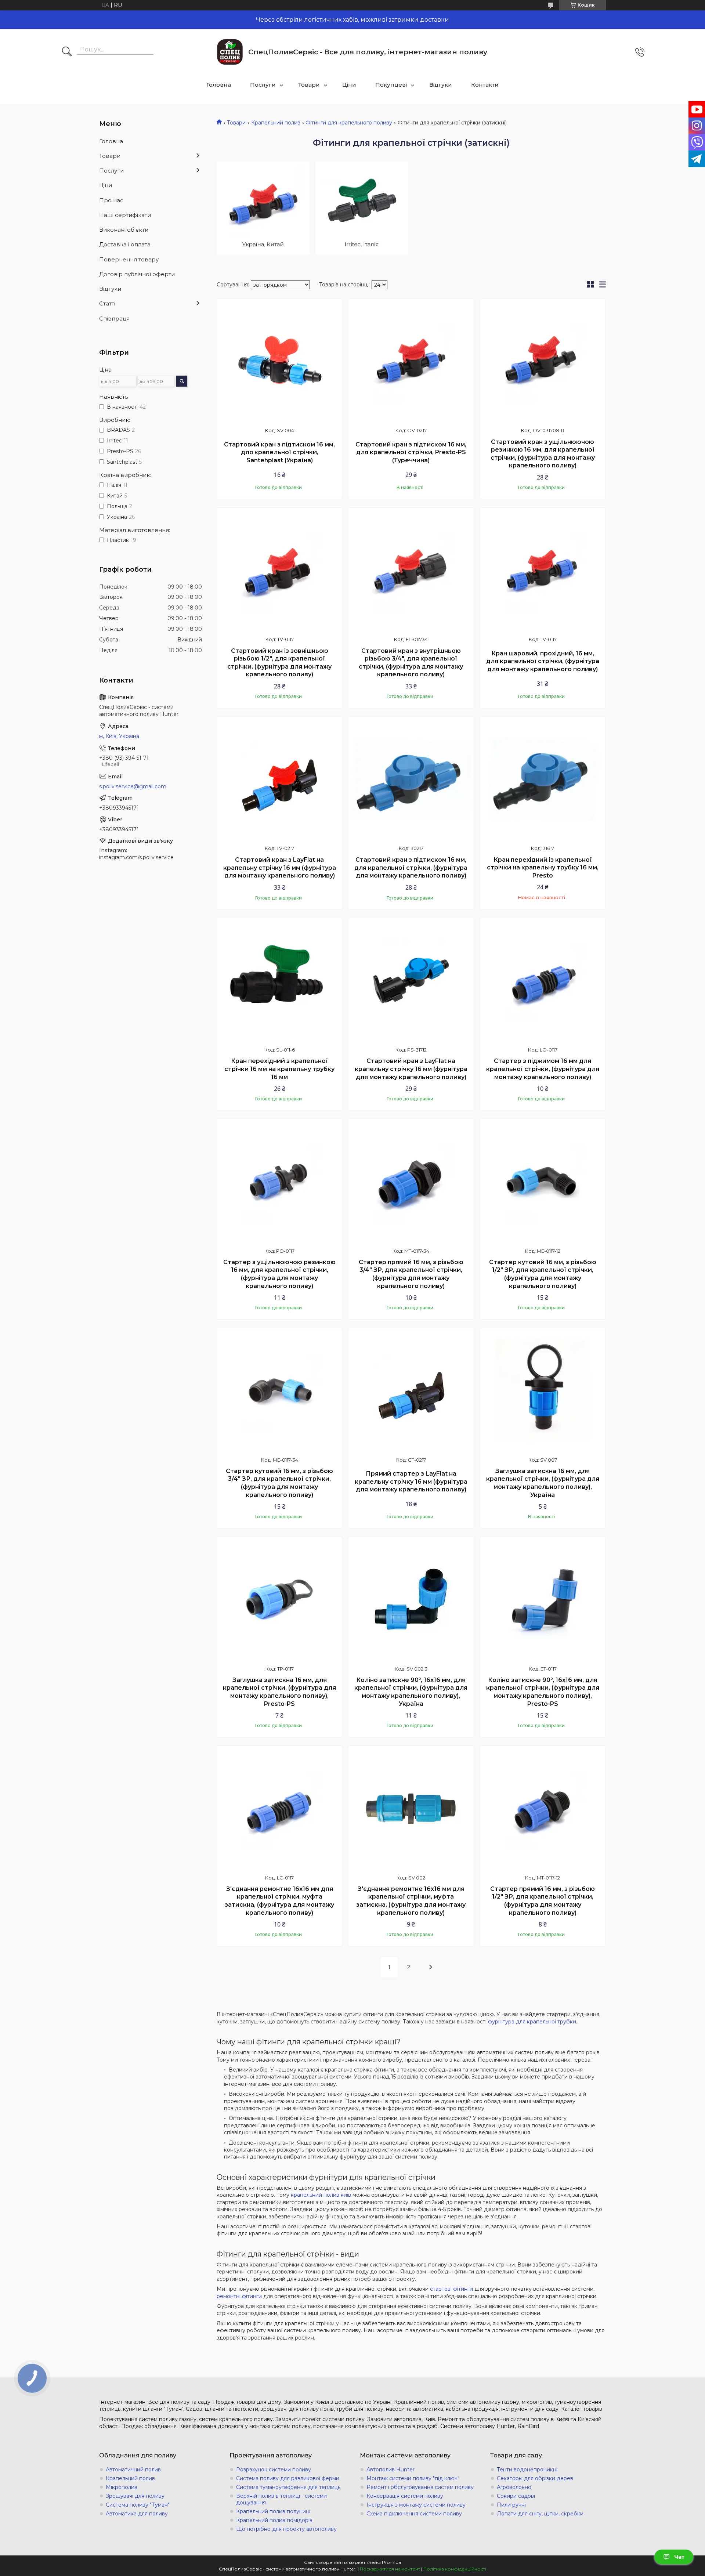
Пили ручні (511, 2505)
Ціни (349, 85)
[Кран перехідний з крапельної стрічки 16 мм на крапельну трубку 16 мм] (279, 981)
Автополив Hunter (391, 2470)
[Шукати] (67, 52)
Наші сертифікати (125, 215)
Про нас (111, 200)
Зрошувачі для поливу (135, 2496)
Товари (309, 85)
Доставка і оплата (125, 244)
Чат (679, 2557)
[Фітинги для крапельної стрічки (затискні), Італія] (362, 208)
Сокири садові (516, 2496)
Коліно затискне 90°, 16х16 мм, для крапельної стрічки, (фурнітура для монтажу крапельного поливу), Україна (411, 1692)
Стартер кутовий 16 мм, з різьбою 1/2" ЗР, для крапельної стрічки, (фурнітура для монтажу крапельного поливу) (543, 1274)
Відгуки (441, 85)
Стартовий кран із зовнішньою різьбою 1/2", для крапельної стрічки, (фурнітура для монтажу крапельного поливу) (279, 663)
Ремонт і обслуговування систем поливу (420, 2487)
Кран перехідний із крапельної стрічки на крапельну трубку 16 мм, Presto (543, 868)
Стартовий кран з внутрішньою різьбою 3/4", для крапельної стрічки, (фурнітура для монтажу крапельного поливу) (411, 663)
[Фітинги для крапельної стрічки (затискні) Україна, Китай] (263, 208)
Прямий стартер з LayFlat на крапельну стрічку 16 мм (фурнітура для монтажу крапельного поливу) (411, 1481)
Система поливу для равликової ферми (288, 2478)
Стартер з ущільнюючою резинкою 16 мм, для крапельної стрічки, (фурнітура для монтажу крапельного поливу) (279, 1274)
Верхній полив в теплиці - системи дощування (281, 2499)
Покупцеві (391, 85)
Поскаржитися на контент (390, 2569)
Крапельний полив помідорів (274, 2520)
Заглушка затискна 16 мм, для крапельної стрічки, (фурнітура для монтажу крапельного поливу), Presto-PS (279, 1692)
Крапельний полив (276, 123)
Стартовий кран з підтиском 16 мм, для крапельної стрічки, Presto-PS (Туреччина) (411, 452)
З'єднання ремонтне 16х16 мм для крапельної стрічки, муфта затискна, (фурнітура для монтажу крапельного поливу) (279, 1901)
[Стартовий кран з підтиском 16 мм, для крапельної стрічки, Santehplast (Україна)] (279, 361)
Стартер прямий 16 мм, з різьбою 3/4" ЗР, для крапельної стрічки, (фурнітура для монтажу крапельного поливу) (411, 1274)
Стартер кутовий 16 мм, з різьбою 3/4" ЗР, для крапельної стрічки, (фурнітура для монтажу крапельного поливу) (279, 1483)
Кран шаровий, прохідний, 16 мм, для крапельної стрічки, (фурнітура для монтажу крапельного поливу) (543, 661)
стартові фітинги (451, 2289)
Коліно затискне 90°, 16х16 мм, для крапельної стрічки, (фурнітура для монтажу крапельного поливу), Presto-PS (543, 1692)
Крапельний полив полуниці (273, 2511)
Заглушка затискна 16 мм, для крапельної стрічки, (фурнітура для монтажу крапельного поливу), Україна (543, 1483)
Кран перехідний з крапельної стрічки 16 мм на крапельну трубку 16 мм (279, 1069)
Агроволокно (514, 2487)
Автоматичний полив (133, 2470)
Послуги (263, 85)
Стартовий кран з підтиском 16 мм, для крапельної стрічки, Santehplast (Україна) (279, 452)
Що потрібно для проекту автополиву (286, 2529)
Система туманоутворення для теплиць (288, 2487)
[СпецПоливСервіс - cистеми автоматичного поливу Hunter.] (230, 52)
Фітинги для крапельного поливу (349, 123)
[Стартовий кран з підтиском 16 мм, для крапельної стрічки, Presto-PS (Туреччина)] (411, 361)
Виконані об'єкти (124, 230)
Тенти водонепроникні (527, 2470)
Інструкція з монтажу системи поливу (416, 2505)
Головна (219, 85)
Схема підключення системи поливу (414, 2514)
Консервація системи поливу (405, 2496)
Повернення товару (129, 259)
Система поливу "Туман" (138, 2505)
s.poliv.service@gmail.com (133, 786)
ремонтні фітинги (239, 2296)
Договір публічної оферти (137, 274)
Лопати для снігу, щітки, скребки (540, 2514)
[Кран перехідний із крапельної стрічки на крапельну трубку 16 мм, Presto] (543, 779)
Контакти (485, 85)
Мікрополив (122, 2487)
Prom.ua (391, 2562)
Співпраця (114, 319)
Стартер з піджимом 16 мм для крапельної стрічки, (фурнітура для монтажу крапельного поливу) (543, 1069)
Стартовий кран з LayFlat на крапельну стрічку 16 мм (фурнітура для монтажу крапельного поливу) (280, 868)
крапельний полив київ (321, 2195)
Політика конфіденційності (455, 2569)
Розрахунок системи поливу (274, 2470)
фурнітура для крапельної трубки (532, 2022)
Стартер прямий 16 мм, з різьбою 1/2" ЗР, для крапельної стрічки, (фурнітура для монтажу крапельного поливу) (543, 1901)
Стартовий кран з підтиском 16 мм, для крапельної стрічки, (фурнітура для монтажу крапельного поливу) (411, 868)
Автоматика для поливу (137, 2514)
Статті (107, 303)
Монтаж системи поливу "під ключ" (413, 2478)
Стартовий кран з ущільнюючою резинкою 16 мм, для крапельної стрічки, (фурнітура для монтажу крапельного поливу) (543, 454)
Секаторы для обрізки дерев (535, 2478)
